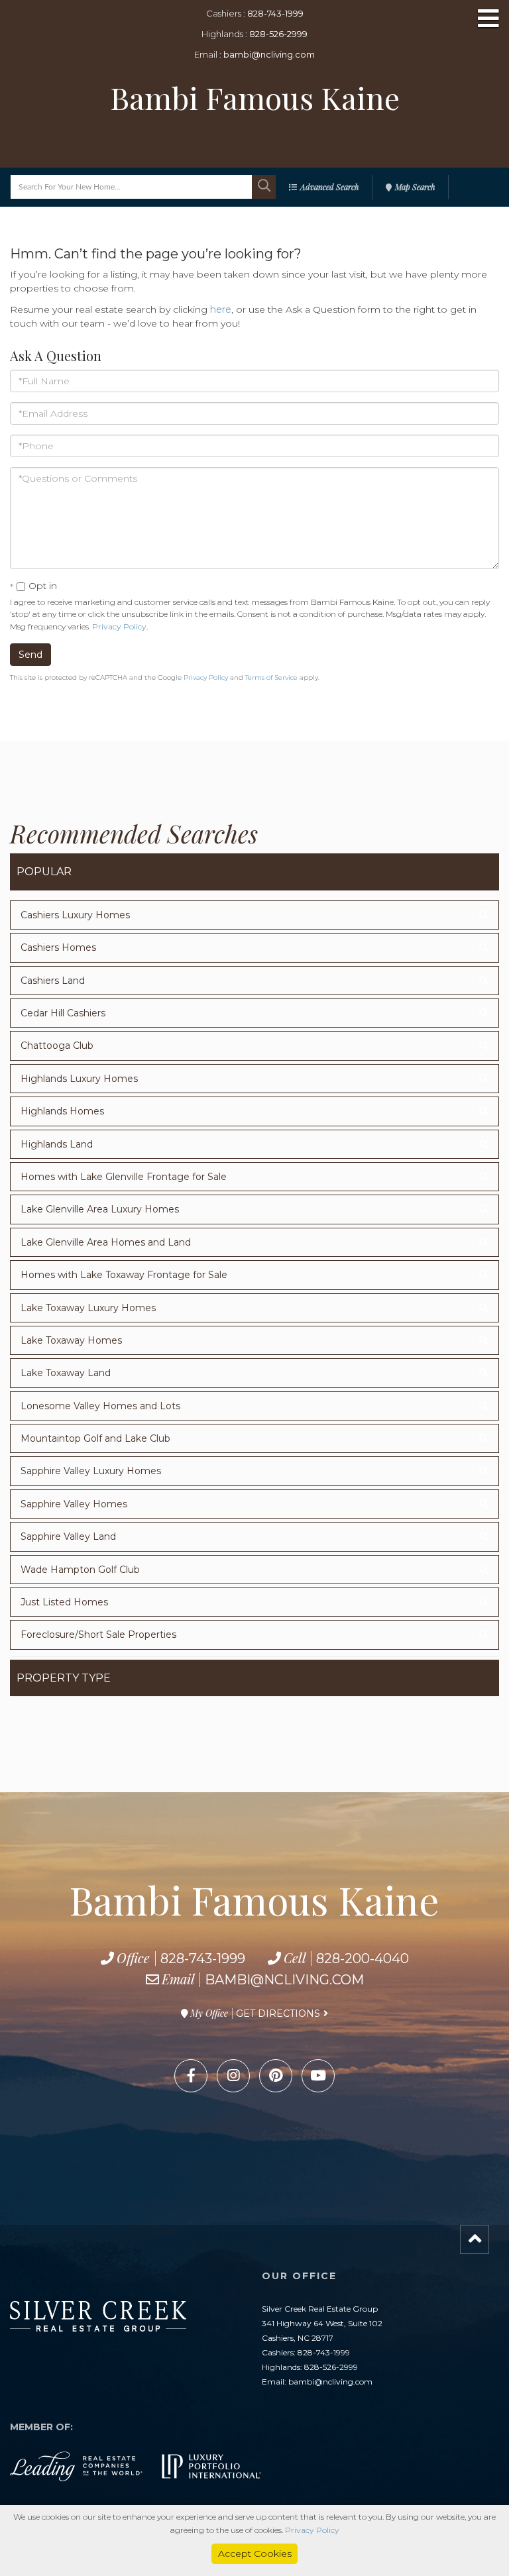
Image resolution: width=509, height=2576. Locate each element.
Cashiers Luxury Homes (75, 915)
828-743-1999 (275, 13)
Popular (44, 872)
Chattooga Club (57, 1046)
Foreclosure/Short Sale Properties (98, 1635)
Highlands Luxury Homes (79, 1079)
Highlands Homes (62, 1111)
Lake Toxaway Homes (71, 1340)
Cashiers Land (53, 981)
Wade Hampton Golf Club (80, 1570)
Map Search (415, 187)
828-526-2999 (278, 34)
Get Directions (278, 2013)
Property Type (64, 1678)
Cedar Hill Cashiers (63, 1013)
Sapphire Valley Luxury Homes (91, 1471)
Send (30, 655)
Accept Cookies (255, 2553)
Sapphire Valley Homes (74, 1504)
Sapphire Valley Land (68, 1536)
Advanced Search (329, 187)
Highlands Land (57, 1144)
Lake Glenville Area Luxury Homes (100, 1209)
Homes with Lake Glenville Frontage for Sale (124, 1177)
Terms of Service (271, 677)
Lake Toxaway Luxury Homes (88, 1308)
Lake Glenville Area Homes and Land (106, 1242)
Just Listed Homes (64, 1602)
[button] (264, 187)
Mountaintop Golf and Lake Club (95, 1438)
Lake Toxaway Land (66, 1373)
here (221, 309)
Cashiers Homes (58, 947)
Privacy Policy (119, 626)
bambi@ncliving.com (269, 54)
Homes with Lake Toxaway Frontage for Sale (124, 1275)
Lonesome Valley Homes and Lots (100, 1406)
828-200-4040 (363, 1959)
